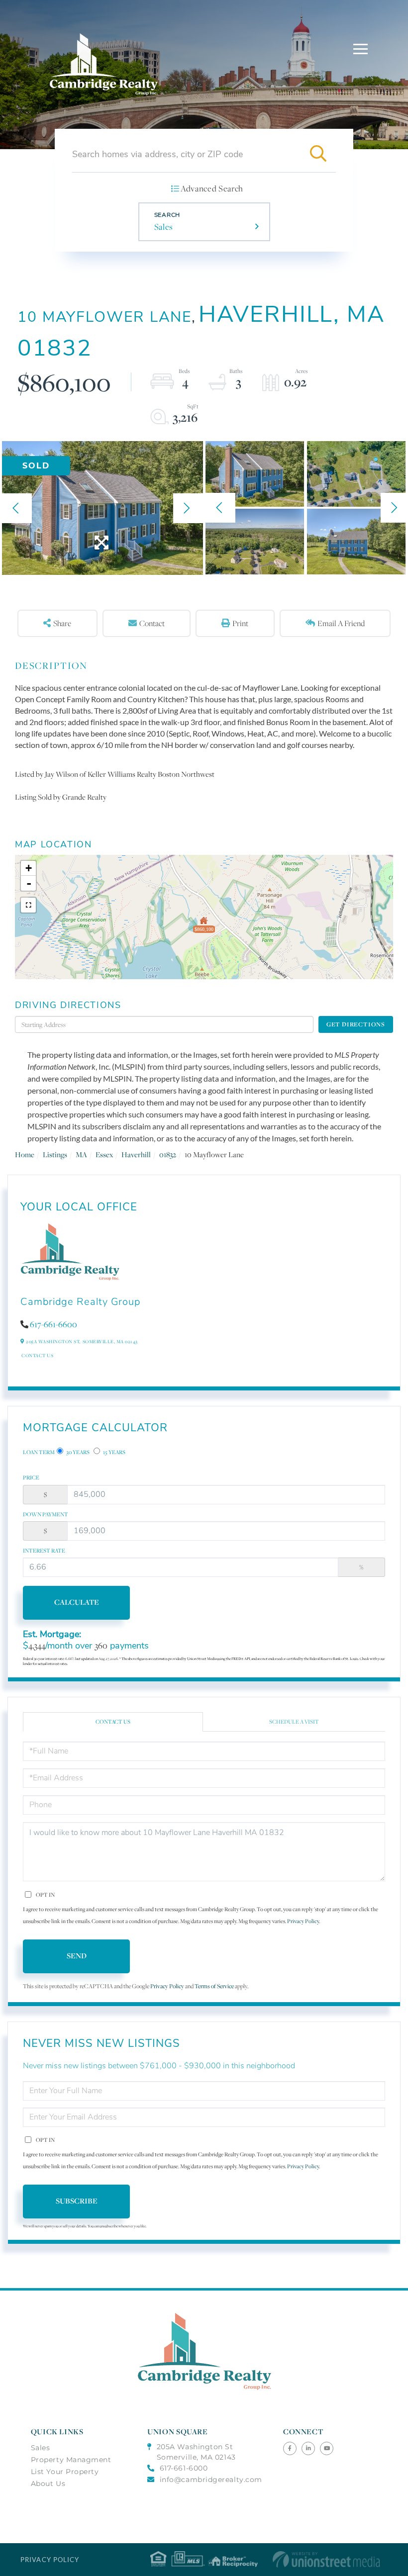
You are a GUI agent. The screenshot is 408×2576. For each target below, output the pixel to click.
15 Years (114, 1452)
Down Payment (46, 1514)
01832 (168, 1154)
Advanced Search (212, 188)
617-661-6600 (53, 1324)
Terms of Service (214, 1986)
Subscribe (77, 2201)
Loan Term (39, 1452)
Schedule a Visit (294, 1722)
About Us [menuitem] (48, 2484)
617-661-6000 (184, 2468)
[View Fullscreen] (28, 905)
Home (25, 1154)
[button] (318, 154)
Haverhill (136, 1154)
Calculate (77, 1602)
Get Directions (356, 1024)
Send (77, 1956)
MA (81, 1154)
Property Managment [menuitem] (71, 2460)
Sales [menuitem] (41, 2448)
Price (31, 1477)
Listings (55, 1154)
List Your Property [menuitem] (65, 2472)
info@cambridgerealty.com (211, 2480)
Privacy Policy (303, 1921)
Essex (104, 1154)
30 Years (77, 1452)
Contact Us (37, 1355)
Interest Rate (44, 1551)
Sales (164, 227)
